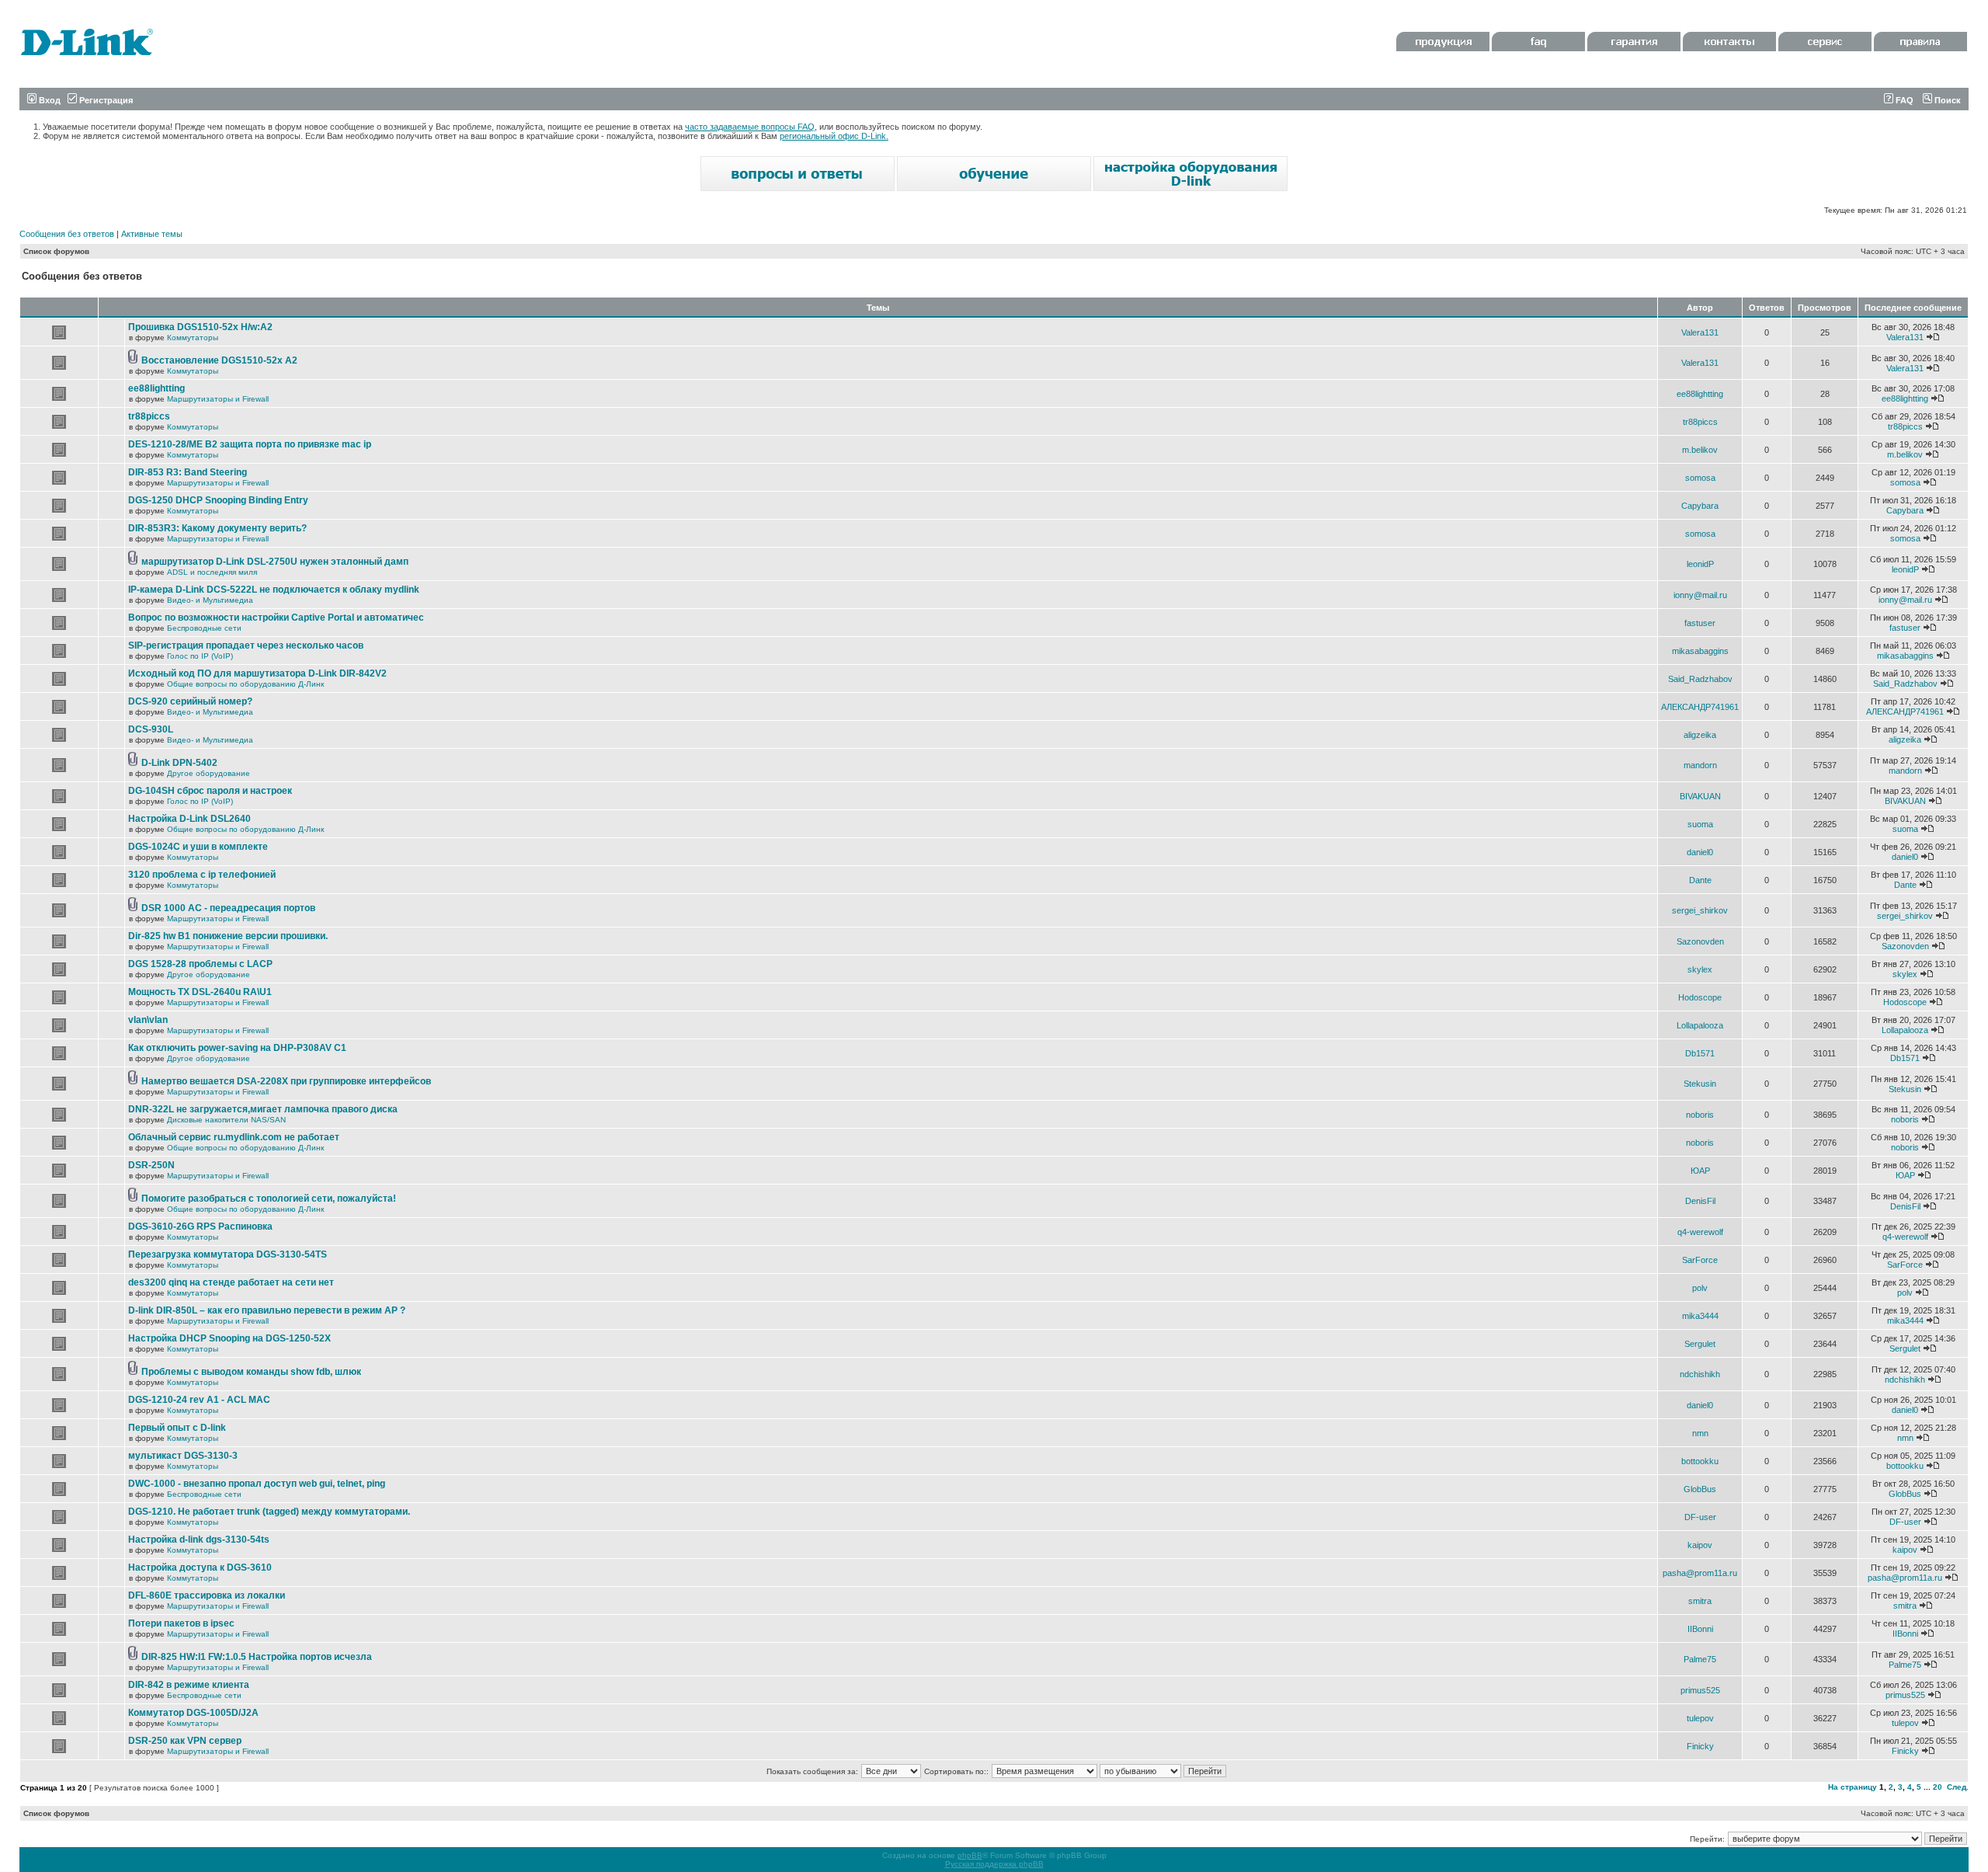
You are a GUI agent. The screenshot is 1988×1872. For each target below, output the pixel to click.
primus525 (1700, 1690)
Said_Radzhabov (1700, 679)
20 (1938, 1787)
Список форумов (56, 251)
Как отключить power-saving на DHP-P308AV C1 (237, 1048)
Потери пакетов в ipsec (181, 1623)
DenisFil (1700, 1201)
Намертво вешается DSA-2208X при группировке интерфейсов (286, 1081)
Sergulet (1700, 1344)
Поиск (1946, 100)
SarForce (1700, 1260)
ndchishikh (1700, 1374)
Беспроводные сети (204, 628)
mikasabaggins (1700, 651)
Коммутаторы (193, 338)
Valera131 (1700, 332)
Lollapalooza (1700, 1025)
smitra (1700, 1601)
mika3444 (1700, 1316)
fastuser (1700, 623)
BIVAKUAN (1700, 796)
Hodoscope (1700, 997)
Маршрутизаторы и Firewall (218, 399)
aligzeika (1700, 735)
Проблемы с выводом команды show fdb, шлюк (251, 1372)
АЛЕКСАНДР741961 (1700, 707)
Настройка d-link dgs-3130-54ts (199, 1540)
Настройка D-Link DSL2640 (189, 819)
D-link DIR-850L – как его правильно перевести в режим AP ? (267, 1310)
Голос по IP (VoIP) (200, 656)
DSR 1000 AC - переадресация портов (228, 908)
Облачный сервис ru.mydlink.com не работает (234, 1137)
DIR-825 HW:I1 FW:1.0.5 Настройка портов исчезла (257, 1657)
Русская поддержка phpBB (994, 1864)
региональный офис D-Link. (834, 136)
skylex (1700, 969)
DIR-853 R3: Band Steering (188, 472)
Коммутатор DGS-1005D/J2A (193, 1713)
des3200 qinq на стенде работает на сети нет (231, 1282)
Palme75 (1700, 1659)
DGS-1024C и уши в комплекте (198, 847)
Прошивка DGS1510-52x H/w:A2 (200, 327)
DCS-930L (151, 729)
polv (1700, 1288)
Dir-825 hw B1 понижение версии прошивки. (228, 936)
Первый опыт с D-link (177, 1428)
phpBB (970, 1855)
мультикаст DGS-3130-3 (183, 1456)
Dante (1700, 880)
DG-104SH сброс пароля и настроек (210, 791)
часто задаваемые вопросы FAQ (750, 127)
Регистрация (105, 100)
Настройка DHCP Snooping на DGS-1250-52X (229, 1338)
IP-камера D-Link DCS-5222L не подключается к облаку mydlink (274, 590)
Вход (49, 100)
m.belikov (1700, 450)
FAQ (1903, 100)
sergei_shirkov (1700, 910)
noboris (1700, 1115)
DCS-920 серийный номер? (190, 701)
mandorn (1700, 765)
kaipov (1700, 1545)
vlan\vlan (148, 1020)
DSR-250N (151, 1165)
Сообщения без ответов (67, 234)
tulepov (1700, 1718)
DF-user (1700, 1517)
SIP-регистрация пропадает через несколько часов (246, 645)
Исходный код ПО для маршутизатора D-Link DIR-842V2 (257, 673)
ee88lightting (156, 388)
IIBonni (1700, 1629)
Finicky (1700, 1746)
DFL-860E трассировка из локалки (207, 1595)
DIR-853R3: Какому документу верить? (217, 528)
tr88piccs (149, 416)
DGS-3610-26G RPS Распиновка (200, 1227)
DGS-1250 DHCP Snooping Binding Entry (218, 500)
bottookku (1700, 1461)
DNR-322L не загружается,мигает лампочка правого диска (263, 1109)
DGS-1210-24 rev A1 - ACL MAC (199, 1400)
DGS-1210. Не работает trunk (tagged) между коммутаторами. (269, 1512)
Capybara (1700, 506)
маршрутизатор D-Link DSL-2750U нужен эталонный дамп (275, 562)
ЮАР (1700, 1171)
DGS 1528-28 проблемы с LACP (200, 964)
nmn (1700, 1433)
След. (1958, 1787)
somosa (1700, 478)
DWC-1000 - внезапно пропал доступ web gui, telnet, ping (257, 1484)
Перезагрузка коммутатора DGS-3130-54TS (228, 1254)
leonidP (1700, 564)
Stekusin (1700, 1084)
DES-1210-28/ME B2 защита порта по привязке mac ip (250, 444)
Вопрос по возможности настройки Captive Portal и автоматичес (276, 618)
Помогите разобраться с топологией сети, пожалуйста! (269, 1199)
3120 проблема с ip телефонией (202, 875)
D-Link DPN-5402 (179, 763)
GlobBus (1700, 1489)
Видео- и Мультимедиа (210, 600)
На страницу (1852, 1787)
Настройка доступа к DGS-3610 (200, 1568)
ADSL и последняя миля (212, 572)
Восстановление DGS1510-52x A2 (219, 360)
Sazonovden (1700, 941)
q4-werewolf (1700, 1232)
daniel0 (1700, 852)
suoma (1700, 824)
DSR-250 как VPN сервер (185, 1741)
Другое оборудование (209, 773)
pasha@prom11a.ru (1700, 1573)
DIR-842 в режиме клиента (189, 1685)
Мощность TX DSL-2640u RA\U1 (200, 992)
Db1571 (1700, 1053)
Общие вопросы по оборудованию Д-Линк (245, 684)
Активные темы (152, 234)
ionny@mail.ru (1700, 595)
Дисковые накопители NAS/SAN (226, 1120)
